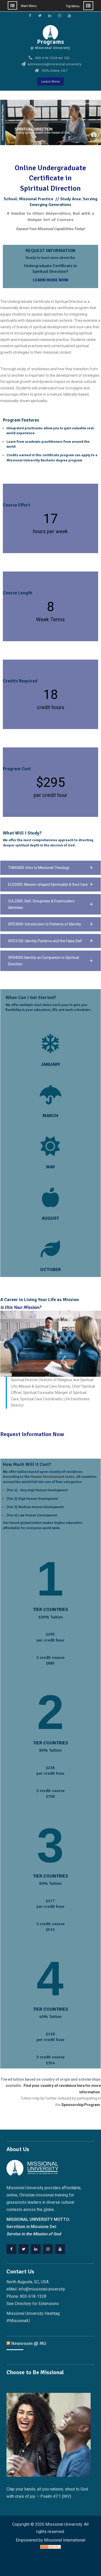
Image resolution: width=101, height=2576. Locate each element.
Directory (23, 2304)
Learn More (51, 81)
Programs (51, 42)
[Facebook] (11, 2249)
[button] (51, 868)
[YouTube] (60, 2249)
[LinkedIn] (36, 2249)
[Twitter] (24, 2249)
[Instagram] (48, 2249)
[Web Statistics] (51, 2547)
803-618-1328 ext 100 (52, 58)
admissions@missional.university (55, 64)
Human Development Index (52, 1477)
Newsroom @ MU (29, 2343)
